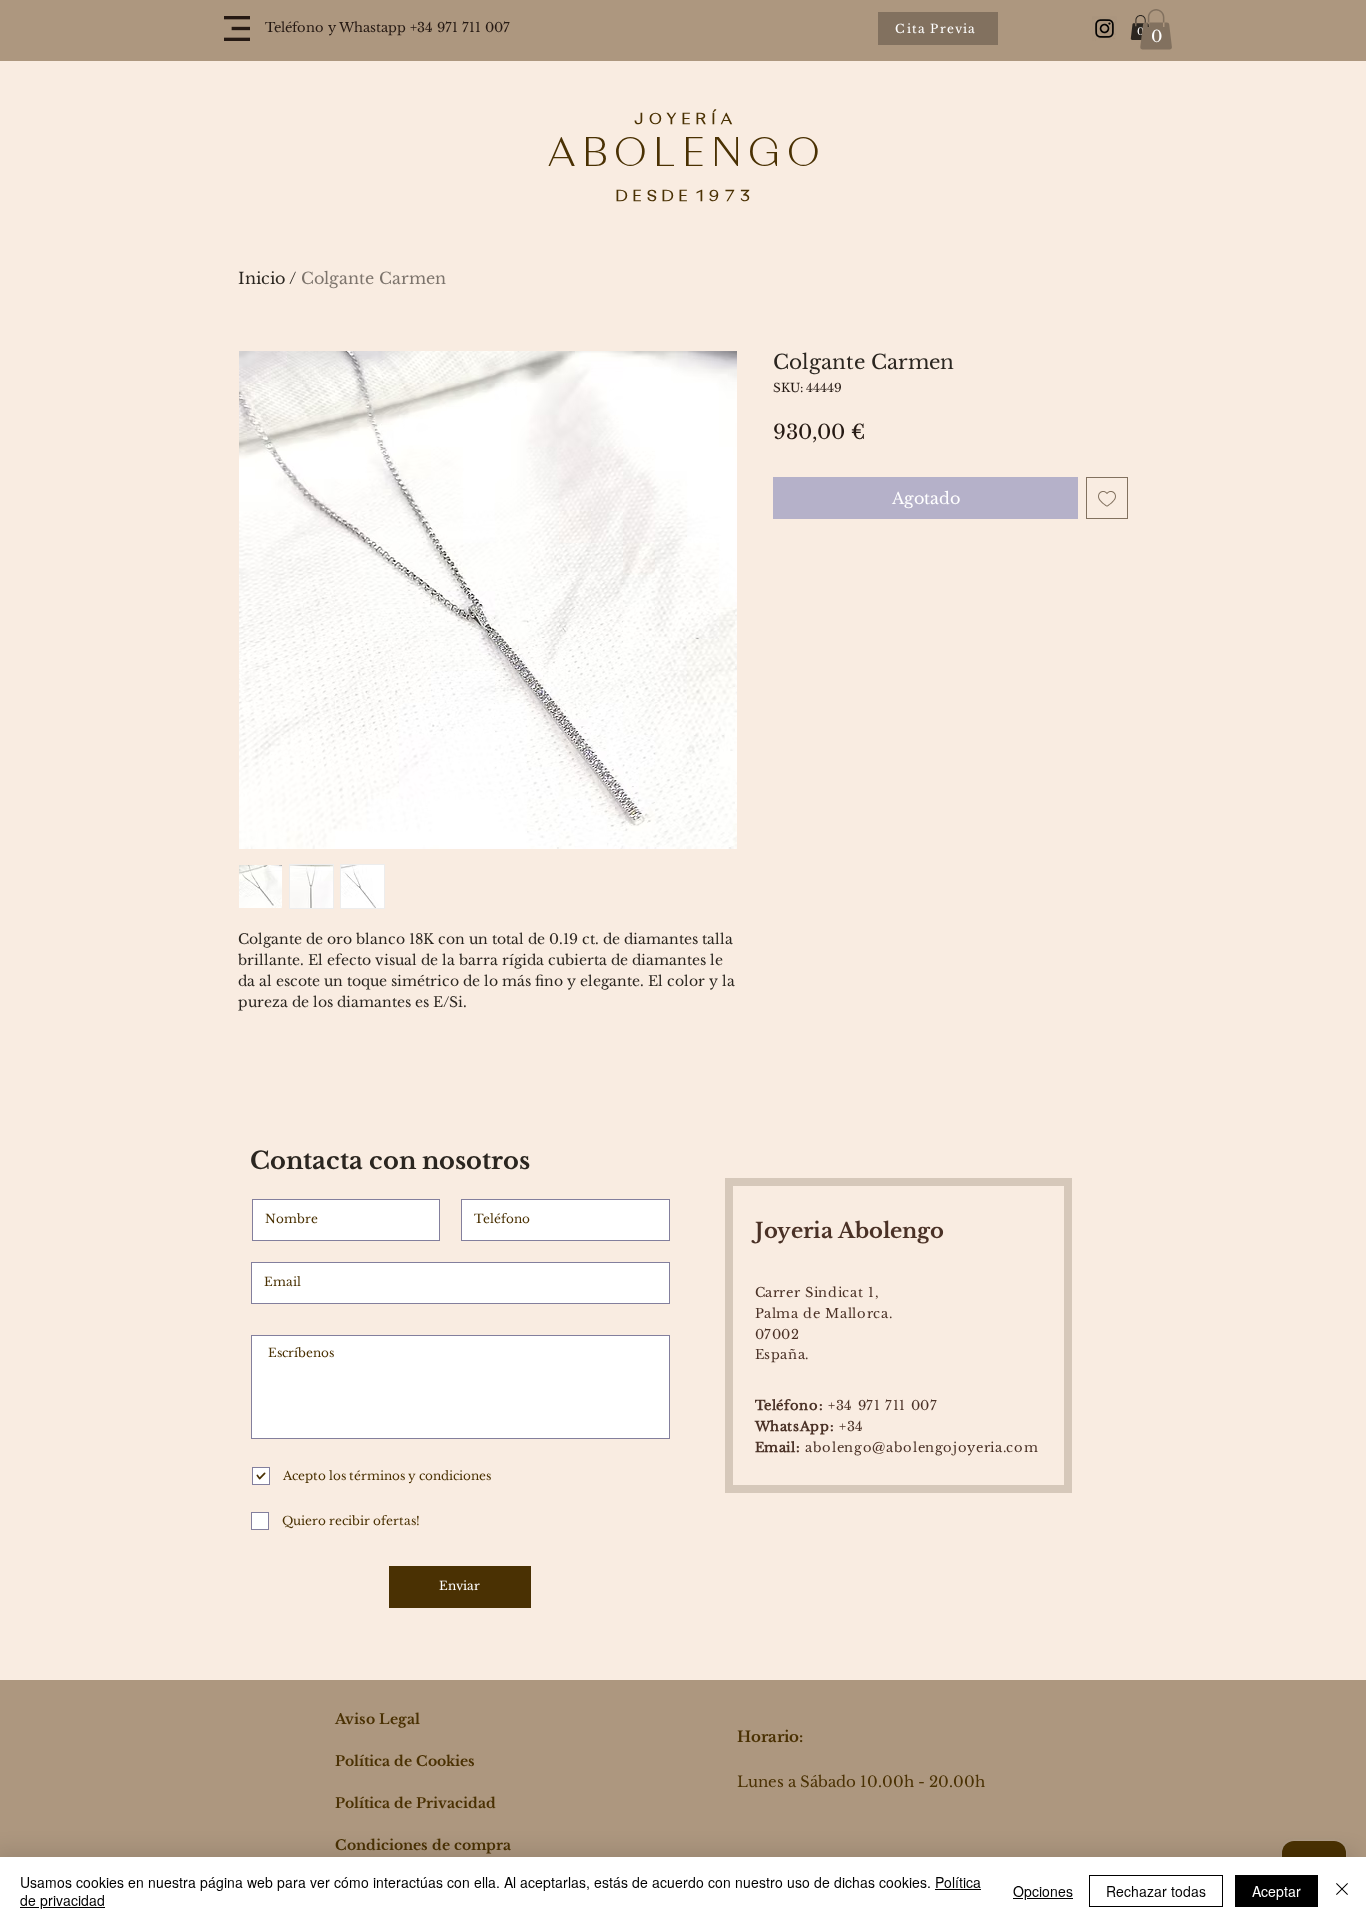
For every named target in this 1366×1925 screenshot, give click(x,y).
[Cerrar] (1342, 1891)
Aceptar (1276, 1891)
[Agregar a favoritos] (1107, 498)
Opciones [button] (1043, 1891)
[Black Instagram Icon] (1104, 28)
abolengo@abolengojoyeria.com (897, 1447)
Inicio (261, 278)
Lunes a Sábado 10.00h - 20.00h (861, 1781)
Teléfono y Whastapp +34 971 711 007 (387, 27)
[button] (237, 28)
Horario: (770, 1736)
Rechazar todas (1156, 1891)
